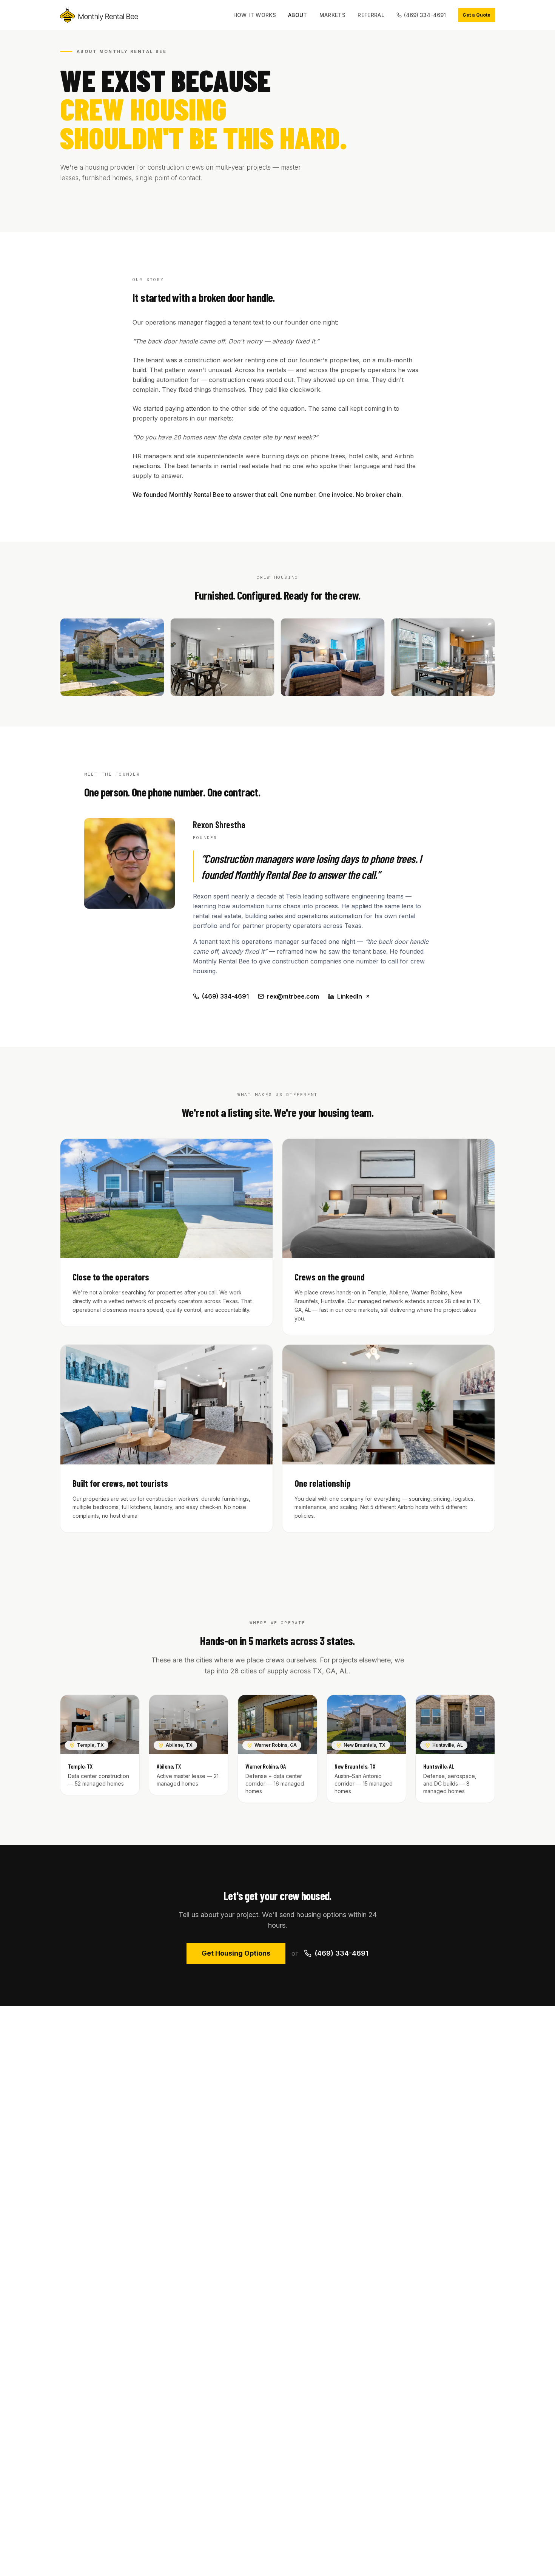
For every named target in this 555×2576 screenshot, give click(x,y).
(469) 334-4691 (425, 15)
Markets (332, 15)
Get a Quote (476, 15)
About (298, 15)
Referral (371, 15)
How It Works (255, 15)
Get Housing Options (236, 1953)
